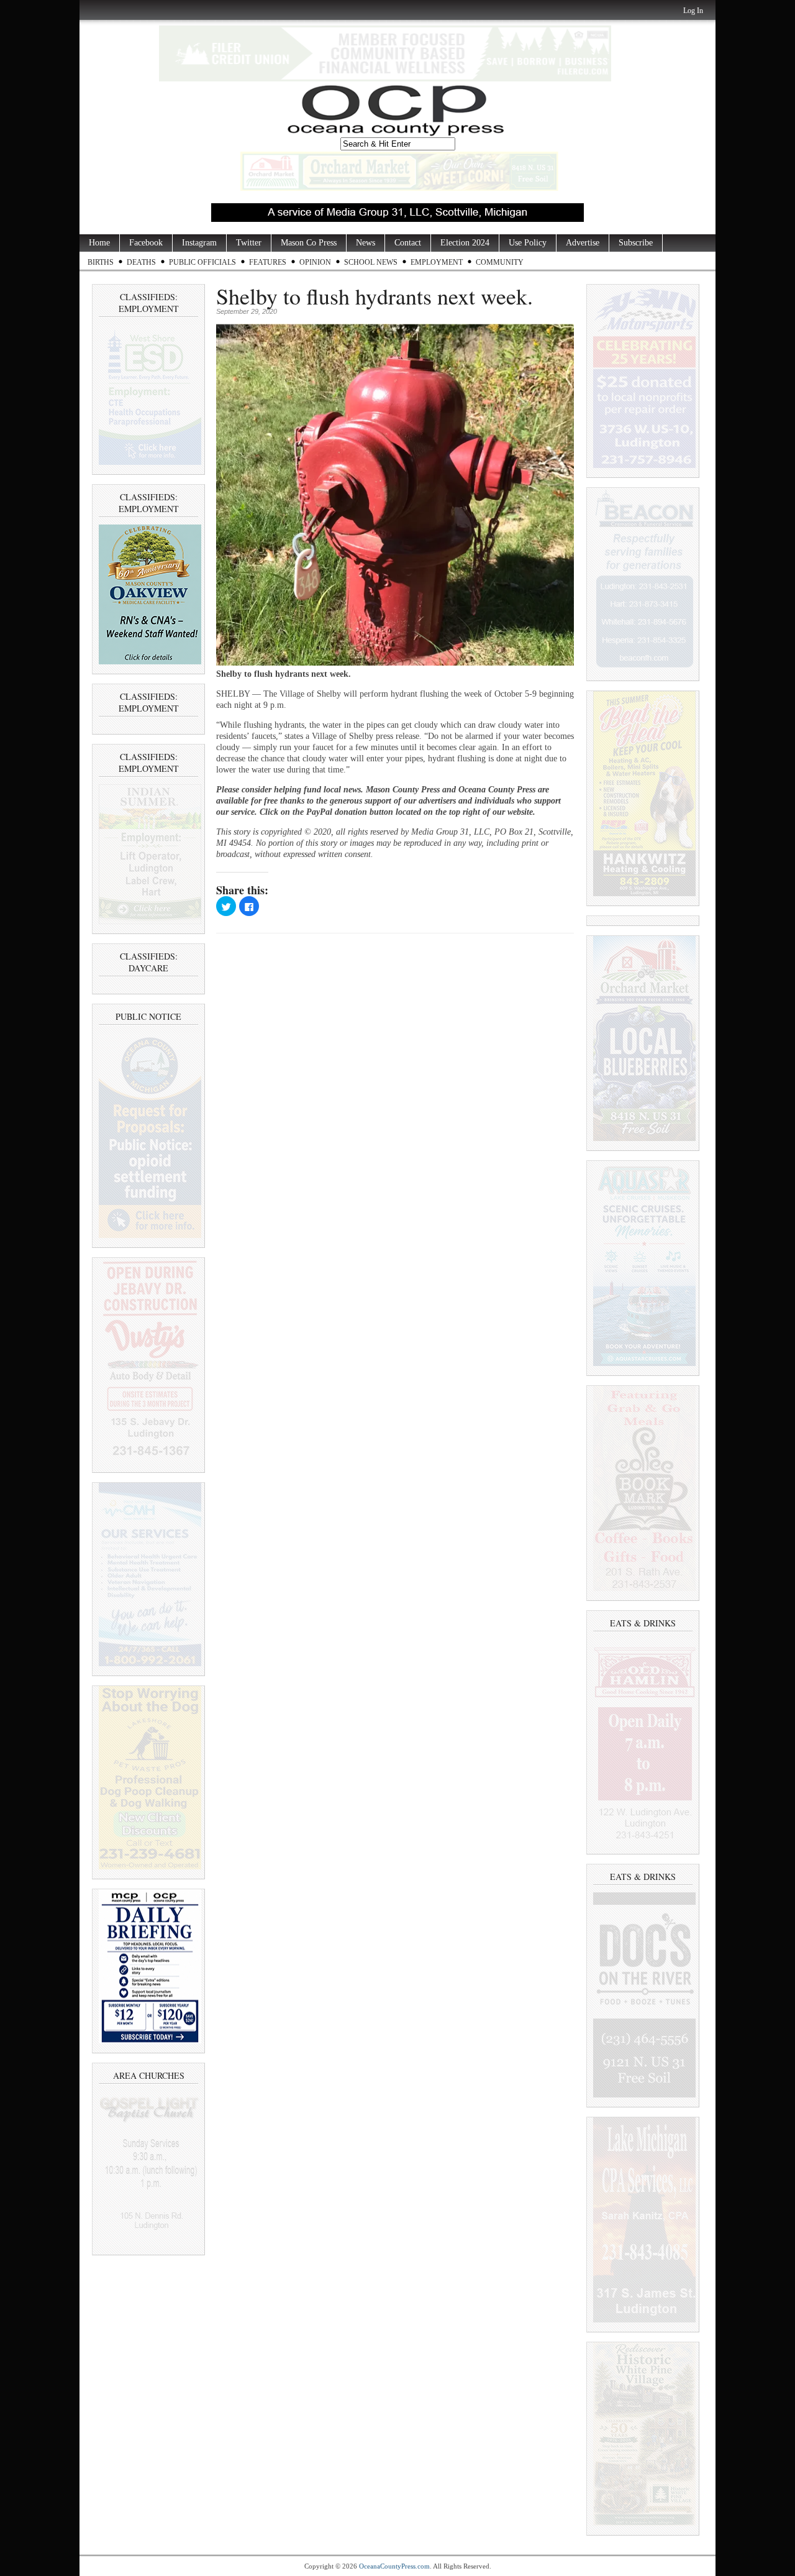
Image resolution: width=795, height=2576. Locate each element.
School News (371, 262)
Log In (693, 11)
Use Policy (528, 243)
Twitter (249, 243)
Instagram (199, 243)
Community (500, 262)
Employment (437, 262)
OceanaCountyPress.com (394, 2566)
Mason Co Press (309, 243)
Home (99, 243)
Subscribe (636, 243)
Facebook (146, 243)
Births (101, 262)
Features (268, 262)
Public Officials (202, 262)
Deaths (141, 262)
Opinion (315, 262)
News (366, 243)
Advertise (583, 243)
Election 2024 (465, 243)
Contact (408, 243)
